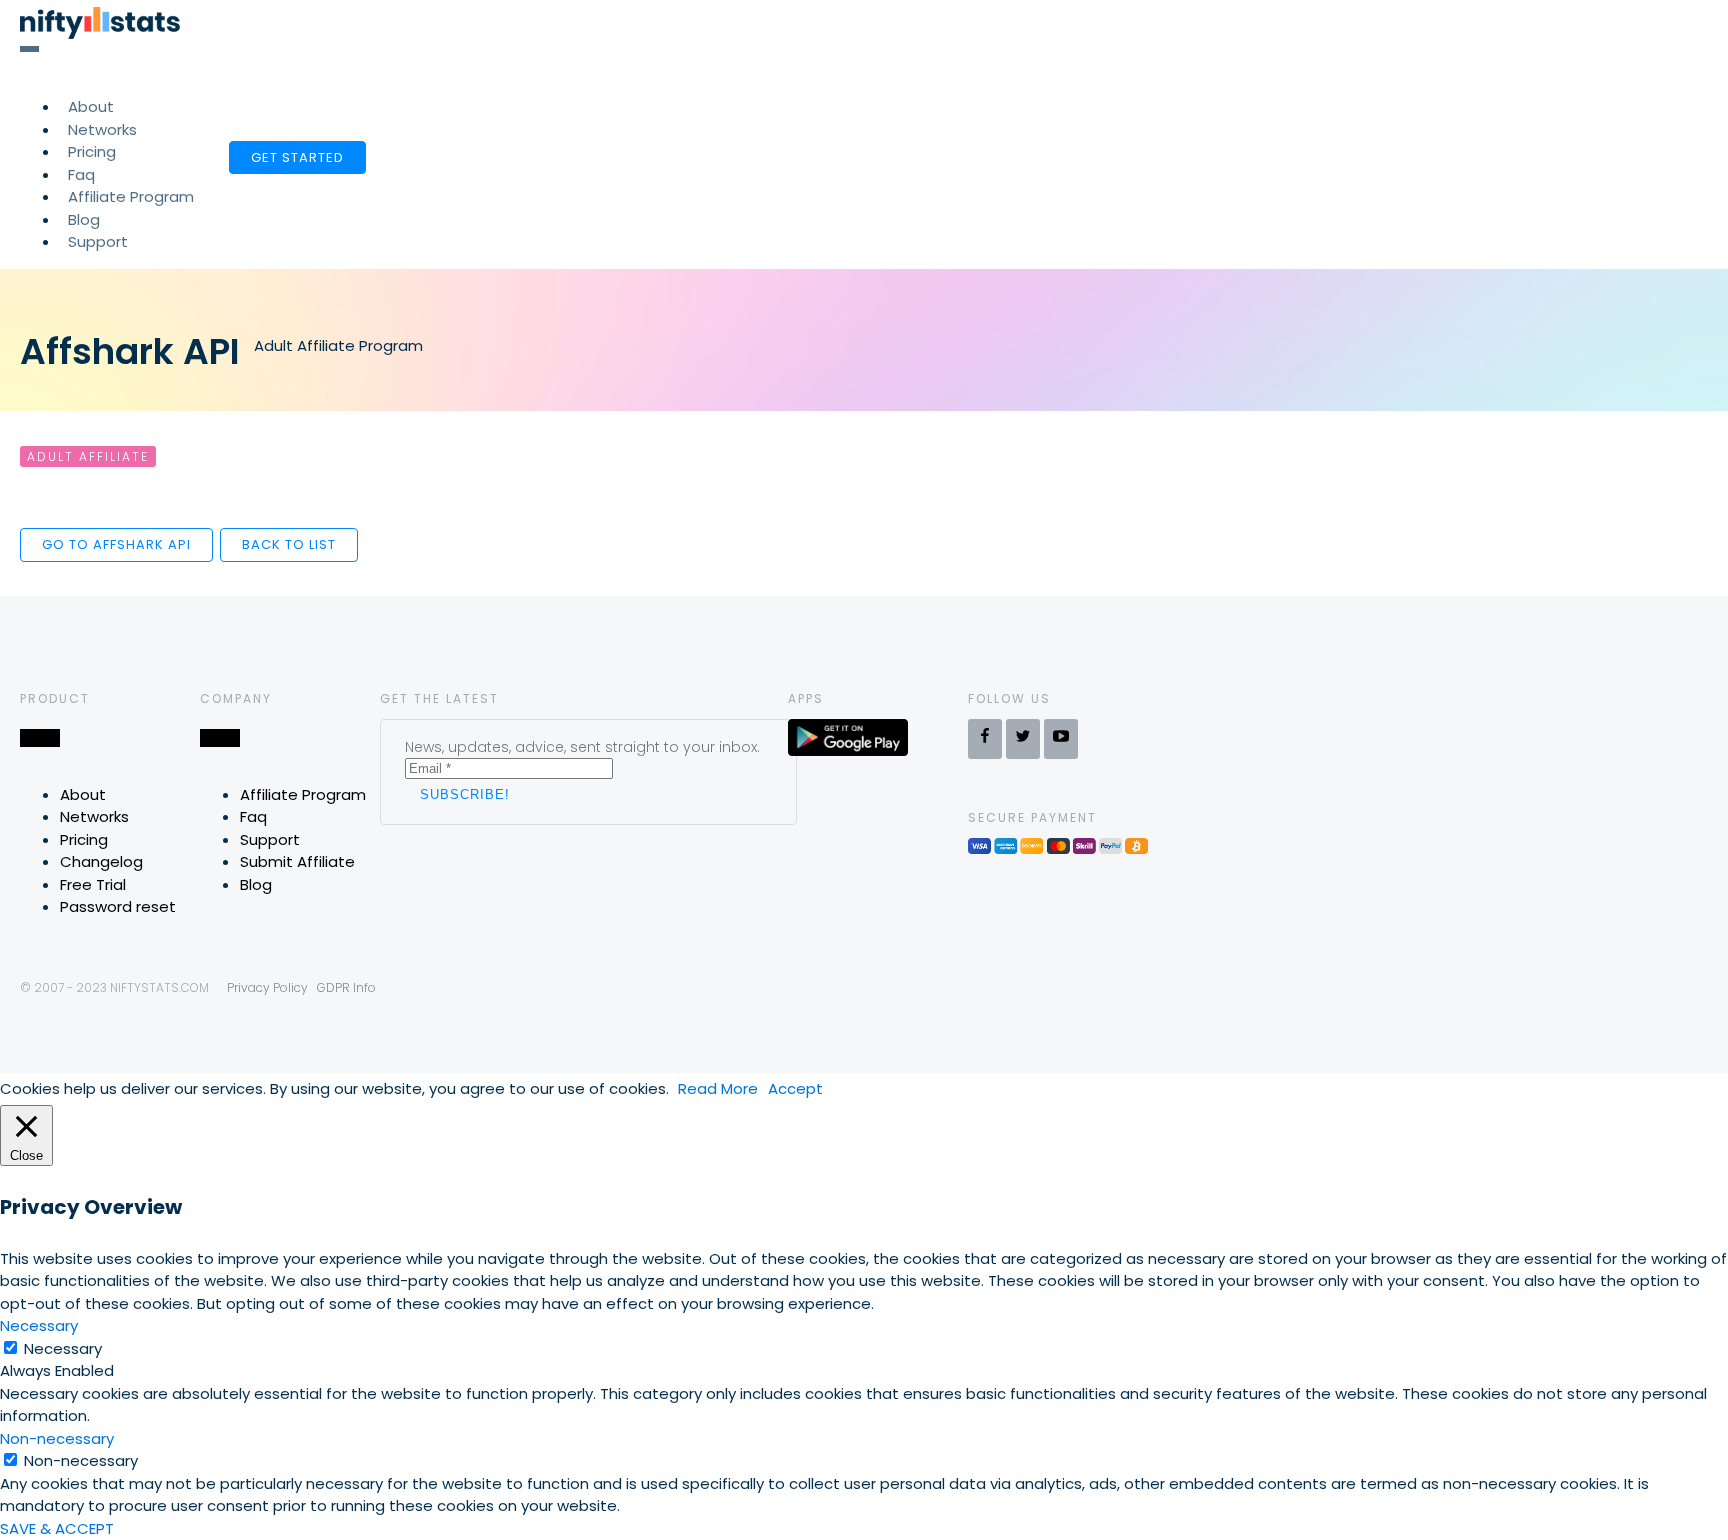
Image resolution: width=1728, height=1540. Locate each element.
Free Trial (93, 884)
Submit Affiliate (297, 861)
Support (98, 241)
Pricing (84, 839)
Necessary (63, 1348)
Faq (253, 816)
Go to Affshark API (116, 544)
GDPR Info (346, 987)
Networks (94, 816)
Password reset (118, 906)
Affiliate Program (131, 196)
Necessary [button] (39, 1325)
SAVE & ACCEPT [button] (57, 1528)
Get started (297, 157)
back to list (289, 544)
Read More (718, 1088)
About (83, 794)
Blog (256, 884)
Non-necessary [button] (57, 1438)
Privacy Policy (267, 987)
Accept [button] (795, 1088)
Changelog (101, 861)
